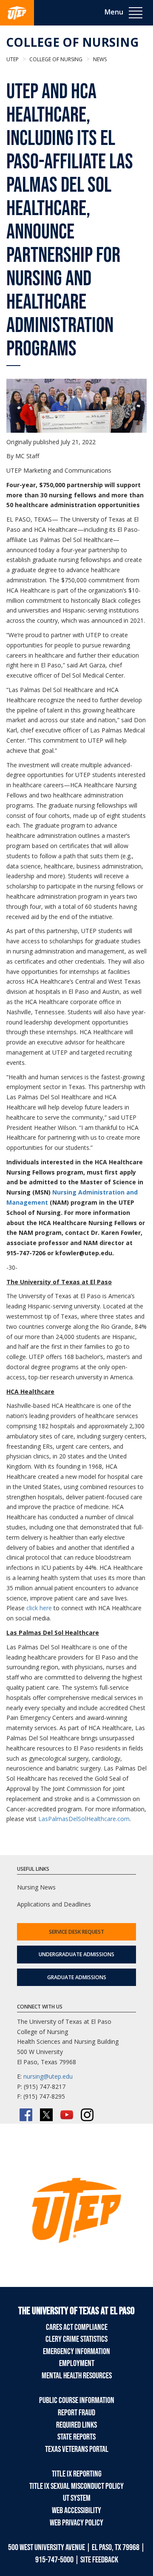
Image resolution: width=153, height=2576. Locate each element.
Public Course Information (77, 2400)
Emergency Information (76, 2352)
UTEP (13, 59)
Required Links (76, 2425)
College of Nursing (72, 42)
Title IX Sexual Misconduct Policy (76, 2486)
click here (39, 1608)
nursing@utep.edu (48, 2076)
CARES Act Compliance (77, 2327)
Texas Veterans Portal (77, 2449)
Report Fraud (76, 2413)
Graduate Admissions (77, 1977)
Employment (77, 2363)
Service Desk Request (76, 1932)
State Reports (76, 2437)
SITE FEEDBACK (99, 2560)
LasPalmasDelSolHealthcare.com (84, 1819)
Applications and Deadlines (54, 1904)
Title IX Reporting (77, 2474)
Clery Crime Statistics (76, 2339)
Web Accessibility (76, 2511)
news (99, 59)
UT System (77, 2498)
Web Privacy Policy (76, 2523)
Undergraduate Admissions (76, 1954)
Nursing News (36, 1887)
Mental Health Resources (77, 2376)
